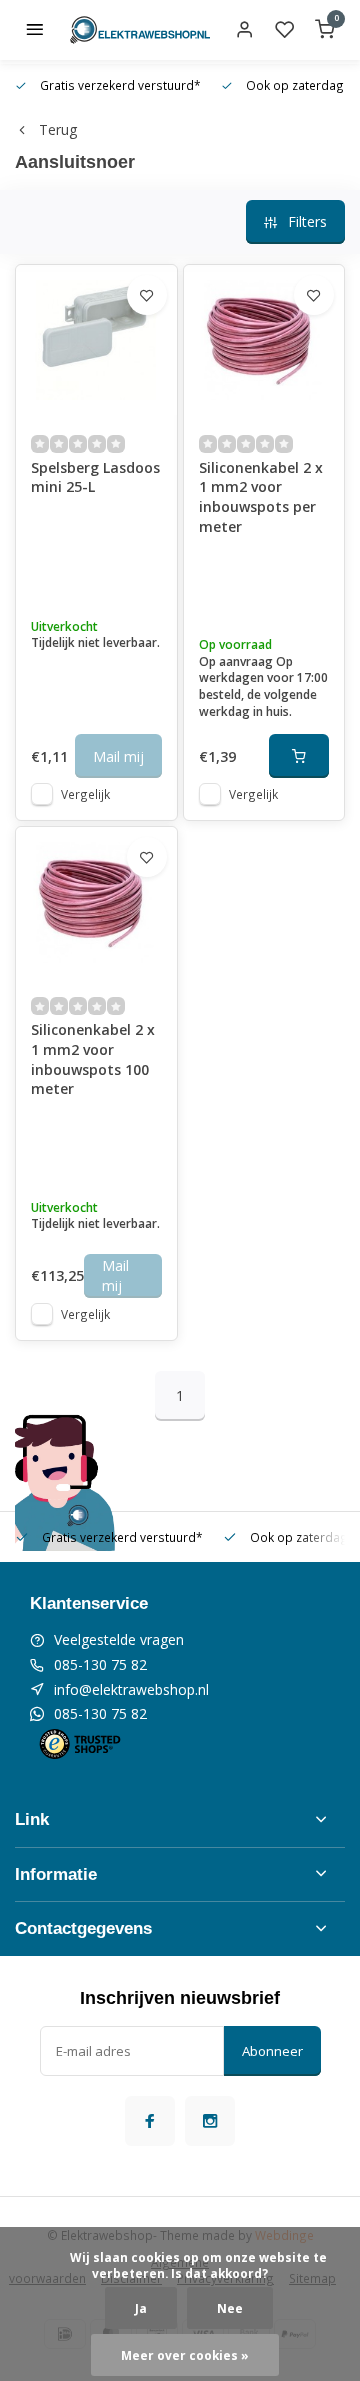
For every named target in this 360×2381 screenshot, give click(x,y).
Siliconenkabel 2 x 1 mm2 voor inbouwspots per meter (261, 497)
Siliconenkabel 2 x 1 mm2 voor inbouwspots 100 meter (93, 1059)
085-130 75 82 (100, 1664)
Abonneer (272, 2051)
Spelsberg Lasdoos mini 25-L (95, 477)
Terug (58, 129)
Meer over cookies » (185, 2355)
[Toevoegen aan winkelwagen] (299, 756)
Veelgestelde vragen (119, 1639)
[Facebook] (150, 2121)
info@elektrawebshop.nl (131, 1689)
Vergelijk (85, 794)
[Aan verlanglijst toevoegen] (147, 295)
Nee (230, 2308)
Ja (141, 2308)
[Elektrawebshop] (140, 30)
